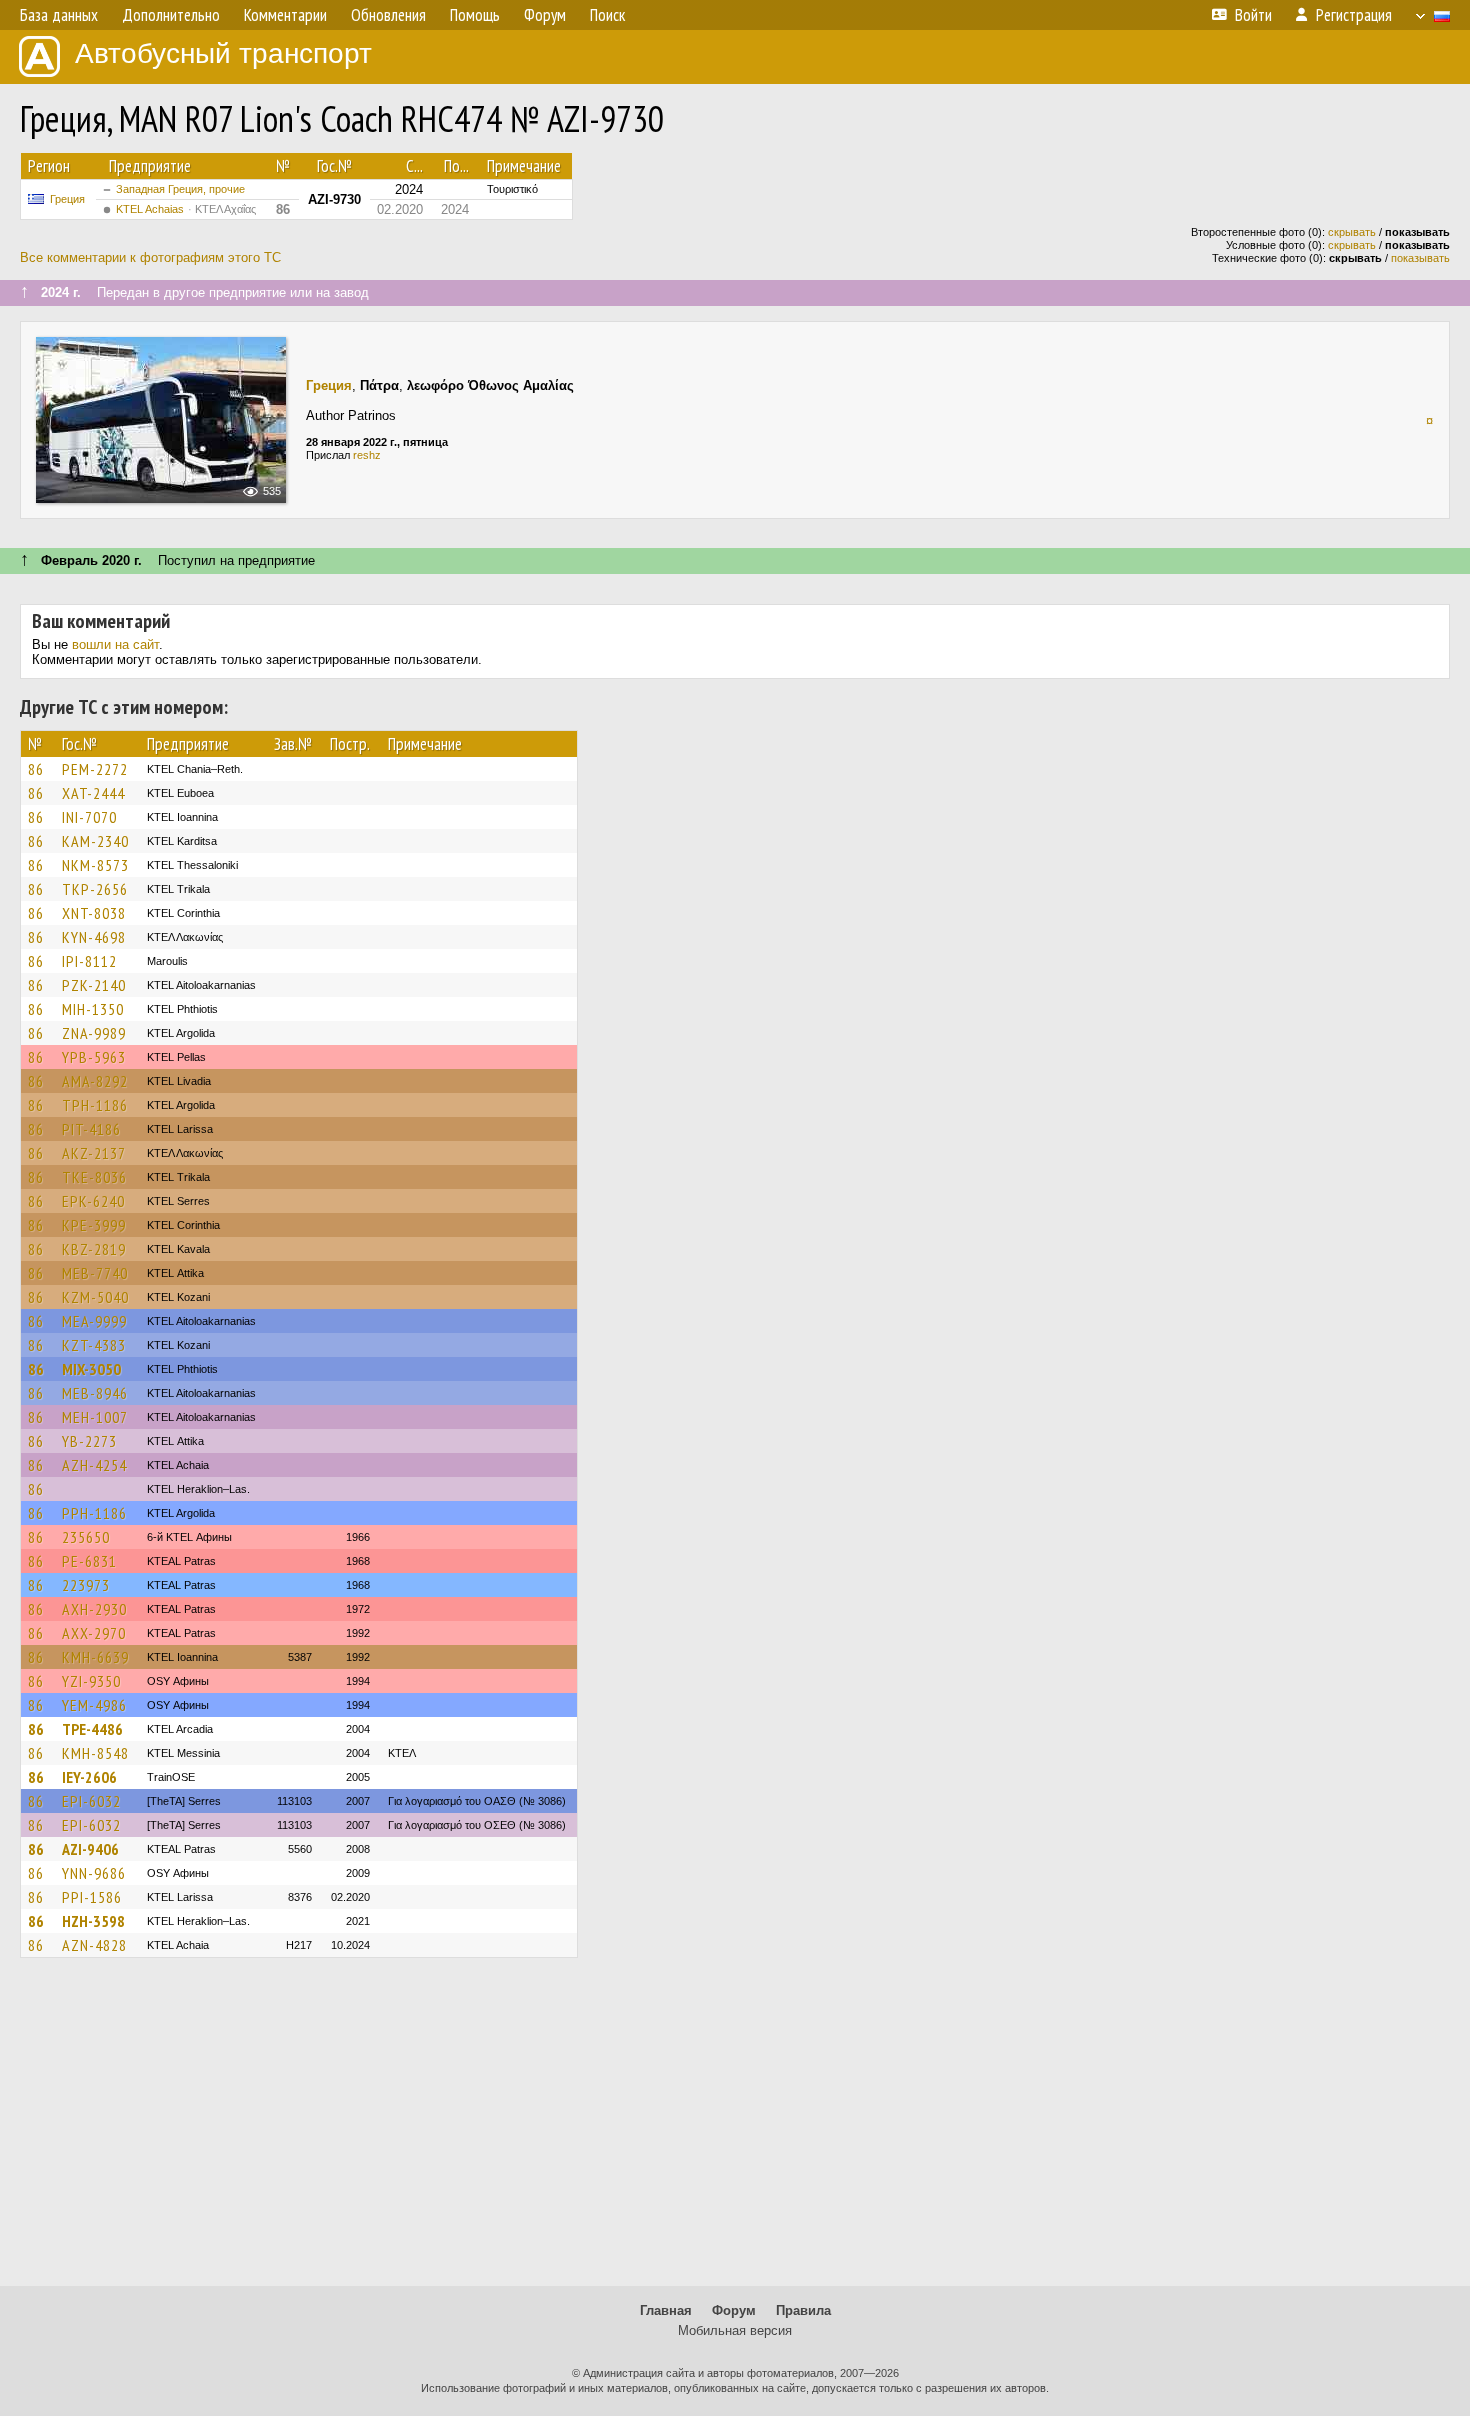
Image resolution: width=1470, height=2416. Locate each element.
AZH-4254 (94, 1465)
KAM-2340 (95, 841)
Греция (67, 199)
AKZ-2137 (94, 1153)
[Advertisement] (735, 2131)
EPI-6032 (91, 1801)
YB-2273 (89, 1441)
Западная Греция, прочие (180, 189)
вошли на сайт (115, 644)
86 (36, 769)
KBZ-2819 (94, 1249)
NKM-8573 (95, 865)
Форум (734, 2310)
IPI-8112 (89, 961)
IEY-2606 (89, 1777)
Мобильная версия (735, 2330)
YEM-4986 (94, 1705)
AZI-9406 (90, 1849)
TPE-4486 (92, 1729)
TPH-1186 (95, 1105)
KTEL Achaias (186, 209)
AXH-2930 (94, 1609)
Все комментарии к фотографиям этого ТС (150, 257)
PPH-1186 (94, 1513)
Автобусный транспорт (223, 53)
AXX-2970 (94, 1633)
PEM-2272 (95, 769)
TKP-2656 (95, 889)
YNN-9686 (94, 1873)
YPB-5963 (94, 1057)
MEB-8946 (95, 1393)
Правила (803, 2310)
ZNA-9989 (94, 1033)
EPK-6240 (93, 1201)
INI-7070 (89, 817)
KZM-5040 (95, 1297)
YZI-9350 (91, 1681)
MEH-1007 (95, 1417)
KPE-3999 (94, 1225)
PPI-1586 (92, 1897)
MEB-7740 (95, 1273)
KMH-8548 (95, 1753)
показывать (1420, 258)
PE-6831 (89, 1561)
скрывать (1352, 232)
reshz (367, 455)
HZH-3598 (93, 1921)
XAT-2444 (93, 793)
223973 (86, 1585)
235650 (86, 1537)
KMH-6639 (95, 1657)
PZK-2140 (94, 985)
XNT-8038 (94, 913)
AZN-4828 (94, 1945)
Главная (666, 2310)
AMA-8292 (95, 1081)
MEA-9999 (94, 1321)
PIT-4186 (91, 1129)
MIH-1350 (93, 1009)
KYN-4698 (94, 937)
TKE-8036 (94, 1177)
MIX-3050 (91, 1369)
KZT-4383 (94, 1345)
